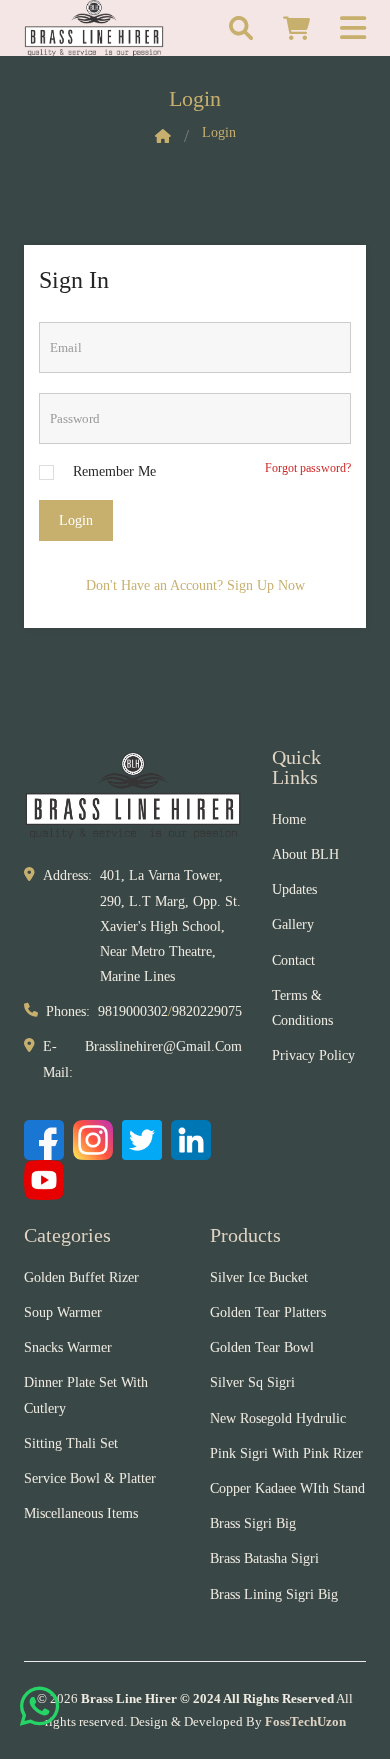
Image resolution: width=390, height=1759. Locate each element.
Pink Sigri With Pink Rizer (286, 1453)
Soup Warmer (63, 1312)
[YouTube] (44, 1180)
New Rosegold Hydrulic (278, 1418)
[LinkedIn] (191, 1140)
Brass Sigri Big (253, 1523)
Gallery (293, 924)
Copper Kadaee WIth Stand (287, 1488)
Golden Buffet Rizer (81, 1277)
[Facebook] (44, 1140)
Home (289, 819)
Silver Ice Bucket (259, 1277)
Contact (293, 960)
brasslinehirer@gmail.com (163, 1046)
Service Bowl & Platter (90, 1478)
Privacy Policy (313, 1055)
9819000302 (133, 1011)
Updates (294, 889)
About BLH (305, 854)
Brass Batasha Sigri (264, 1558)
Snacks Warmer (68, 1347)
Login (76, 520)
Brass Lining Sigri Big (274, 1594)
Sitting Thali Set (71, 1443)
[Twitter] (142, 1140)
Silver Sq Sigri (252, 1382)
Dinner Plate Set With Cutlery (86, 1395)
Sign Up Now (266, 585)
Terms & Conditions (302, 1008)
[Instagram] (93, 1140)
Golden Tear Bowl (262, 1347)
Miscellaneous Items (81, 1513)
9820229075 (207, 1011)
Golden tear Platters (268, 1312)
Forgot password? (308, 468)
